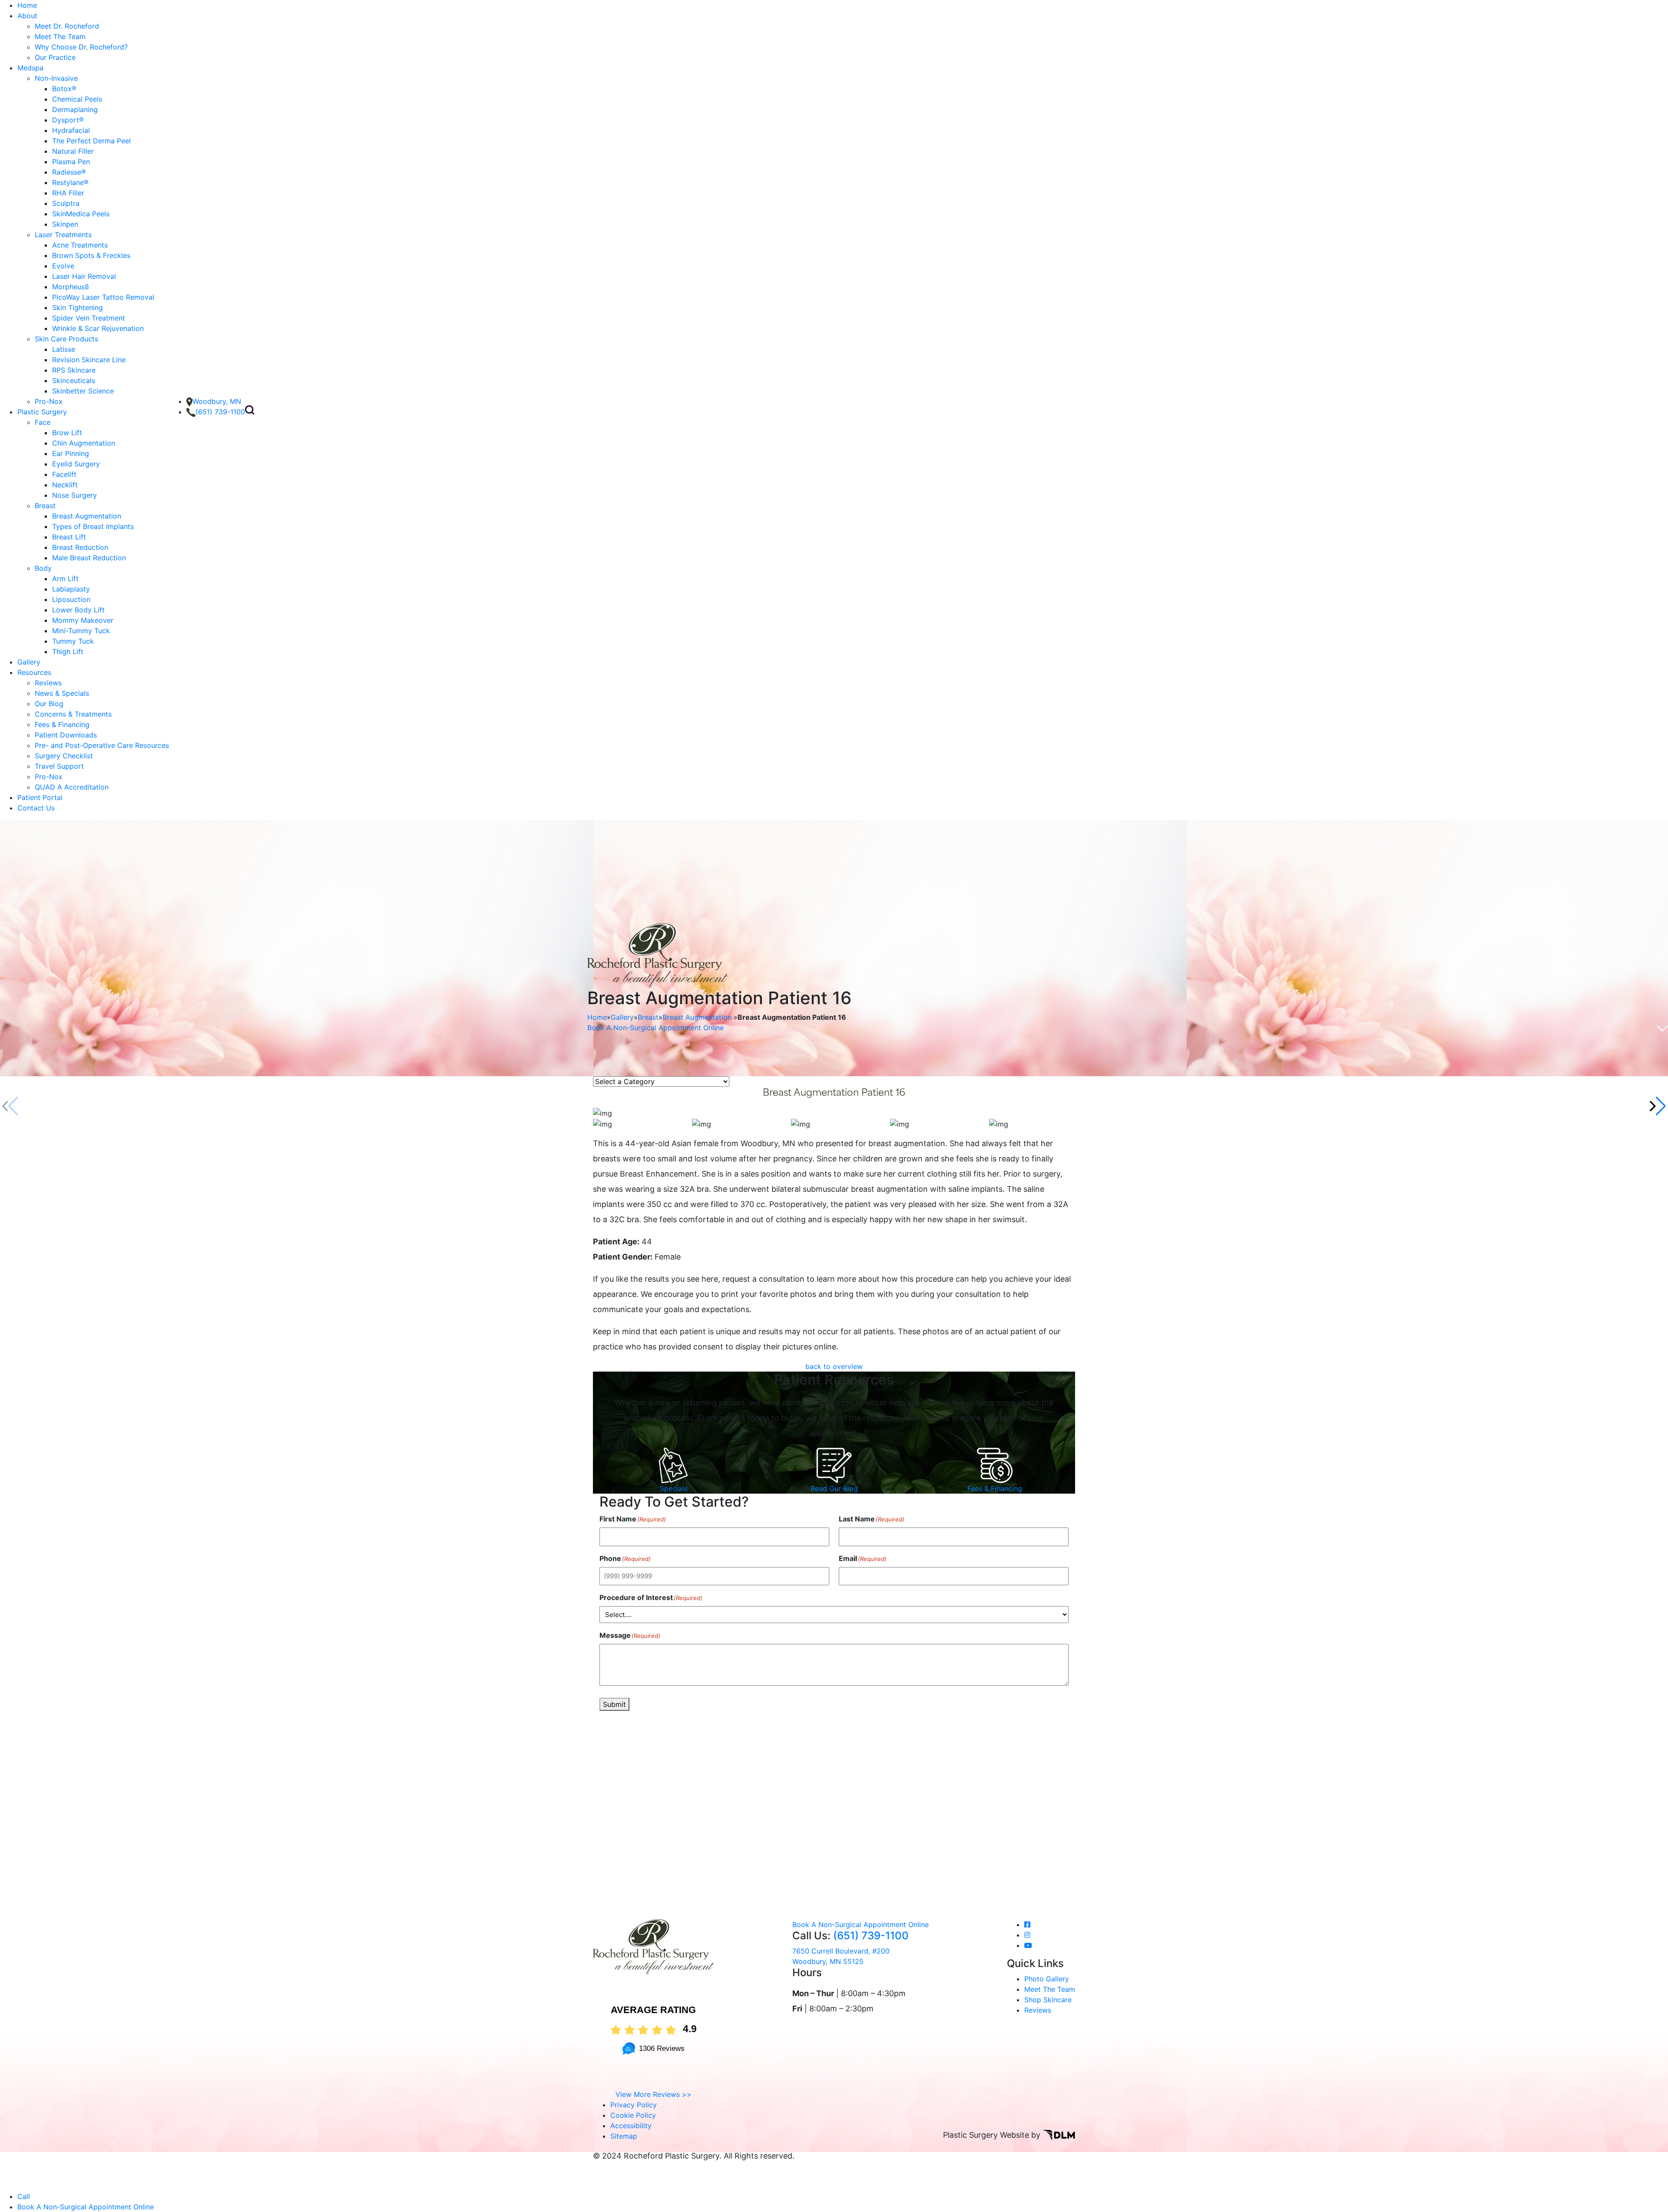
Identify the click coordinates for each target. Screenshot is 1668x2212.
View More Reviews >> (654, 2094)
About (27, 16)
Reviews (48, 683)
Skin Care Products (66, 339)
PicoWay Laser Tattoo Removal (103, 297)
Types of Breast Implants (93, 526)
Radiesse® (69, 172)
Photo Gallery (1047, 1979)
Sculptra (66, 203)
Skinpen (65, 224)
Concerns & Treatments (73, 714)
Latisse (64, 349)
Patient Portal (40, 797)
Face (43, 422)
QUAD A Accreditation (72, 787)
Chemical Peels (77, 99)
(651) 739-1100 (220, 412)
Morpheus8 (71, 287)
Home (27, 5)
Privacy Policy (634, 2105)
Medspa (30, 68)
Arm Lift (65, 579)
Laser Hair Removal (84, 276)
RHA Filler (68, 193)
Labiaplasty (71, 589)
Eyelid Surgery (76, 464)
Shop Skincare (1048, 2000)
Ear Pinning (71, 453)
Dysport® (68, 120)
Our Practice (55, 57)
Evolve (63, 266)
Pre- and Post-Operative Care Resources (102, 745)
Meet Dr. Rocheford (67, 26)
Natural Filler (73, 151)
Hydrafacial (71, 130)
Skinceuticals (74, 380)
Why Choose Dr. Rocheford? (81, 47)
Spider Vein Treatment (89, 318)
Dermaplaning (75, 109)
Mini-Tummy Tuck (81, 631)
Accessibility (631, 2126)
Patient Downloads (66, 735)
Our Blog (49, 704)
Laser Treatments (63, 235)
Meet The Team (60, 36)
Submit (614, 1704)
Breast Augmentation (87, 516)
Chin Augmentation (84, 443)
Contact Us (36, 808)
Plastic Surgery (42, 412)
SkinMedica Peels (81, 214)
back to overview (834, 1366)
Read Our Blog (834, 1488)
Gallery (29, 662)
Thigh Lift (68, 651)
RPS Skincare (74, 370)
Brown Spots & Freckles (91, 255)
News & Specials (62, 693)
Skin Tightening (78, 307)
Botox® (64, 89)
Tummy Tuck (73, 641)
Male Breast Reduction (89, 558)
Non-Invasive (56, 78)
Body (43, 568)
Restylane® (70, 182)
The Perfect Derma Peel (91, 141)
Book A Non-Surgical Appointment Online (655, 1028)
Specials (673, 1488)
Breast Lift (69, 537)
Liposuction (71, 599)
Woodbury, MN (217, 401)
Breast (45, 506)
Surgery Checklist (64, 756)
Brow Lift (67, 433)
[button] (1658, 1106)
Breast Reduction (80, 547)
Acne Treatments (80, 245)
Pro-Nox (49, 401)
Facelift (64, 474)
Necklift (65, 485)
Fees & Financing (62, 724)
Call (24, 2196)
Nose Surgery (74, 495)
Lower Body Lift (78, 610)
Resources (34, 672)
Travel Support (59, 766)
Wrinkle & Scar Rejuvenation (98, 328)
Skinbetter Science (83, 391)
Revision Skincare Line (89, 360)
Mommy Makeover (83, 620)
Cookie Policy (633, 2115)
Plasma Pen (71, 162)
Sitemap (624, 2136)
